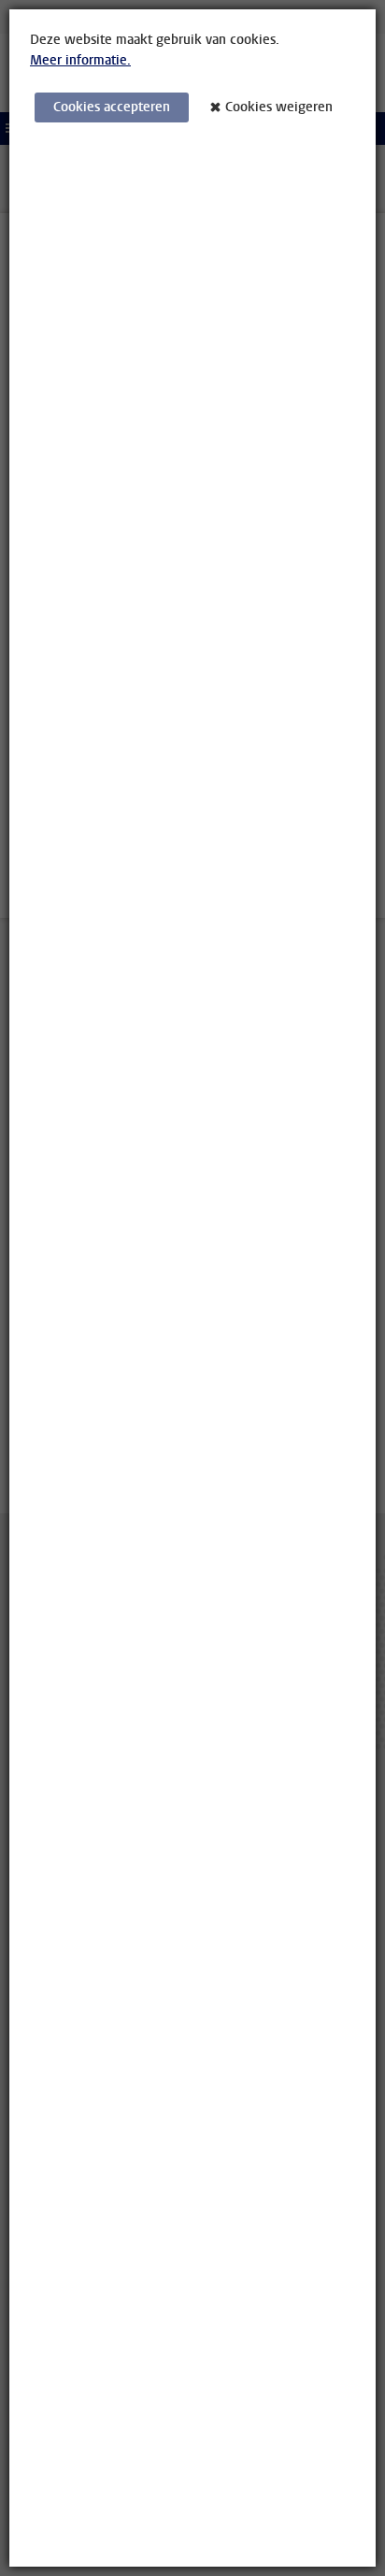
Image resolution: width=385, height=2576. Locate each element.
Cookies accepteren (112, 107)
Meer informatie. (80, 60)
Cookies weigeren (279, 107)
